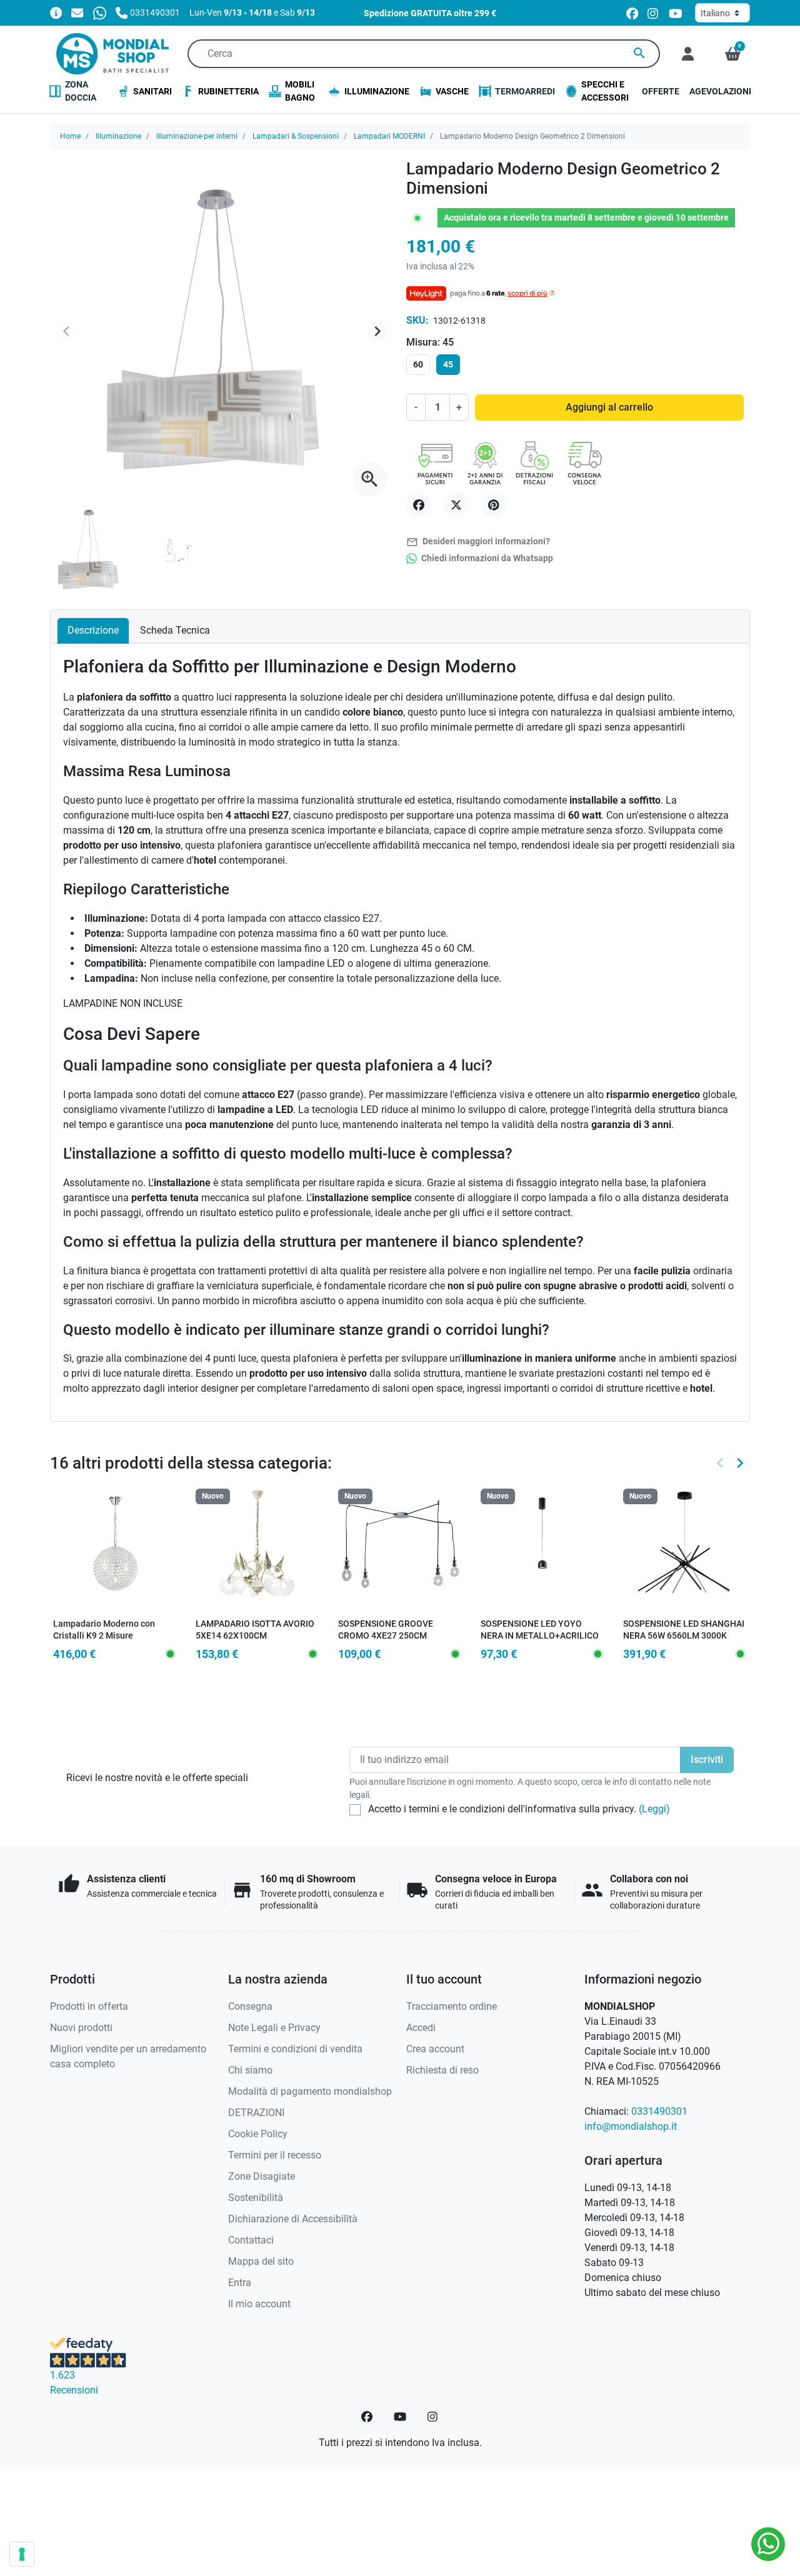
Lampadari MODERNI (389, 136)
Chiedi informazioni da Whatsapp (486, 558)
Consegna (250, 2006)
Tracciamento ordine (452, 2006)
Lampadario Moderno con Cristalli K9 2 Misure (104, 1630)
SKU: (417, 320)
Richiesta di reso (442, 2070)
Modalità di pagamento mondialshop (310, 2091)
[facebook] (632, 13)
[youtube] (676, 13)
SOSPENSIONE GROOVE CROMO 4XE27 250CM (386, 1630)
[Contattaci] (77, 12)
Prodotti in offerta (89, 2006)
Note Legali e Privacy (274, 2028)
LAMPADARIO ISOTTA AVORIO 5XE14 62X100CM (255, 1630)
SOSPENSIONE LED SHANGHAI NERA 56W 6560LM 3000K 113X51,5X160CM (684, 1635)
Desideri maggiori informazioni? (478, 542)
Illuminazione (118, 136)
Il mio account (259, 2304)
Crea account (435, 2049)
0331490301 (659, 2111)
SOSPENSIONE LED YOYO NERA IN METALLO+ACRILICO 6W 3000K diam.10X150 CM (540, 1635)
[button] (733, 54)
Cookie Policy (258, 2134)
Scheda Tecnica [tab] (175, 630)
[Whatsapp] (100, 12)
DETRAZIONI (256, 2113)
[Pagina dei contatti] (56, 12)
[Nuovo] (257, 1550)
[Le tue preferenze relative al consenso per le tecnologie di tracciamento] (22, 2554)
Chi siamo (250, 2070)
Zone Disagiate (262, 2176)
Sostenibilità (256, 2198)
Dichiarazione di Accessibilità (293, 2219)
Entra (240, 2283)
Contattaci (251, 2240)
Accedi (421, 2028)
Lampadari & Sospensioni (296, 136)
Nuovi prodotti (81, 2028)
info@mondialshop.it (631, 2126)
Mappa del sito (261, 2261)
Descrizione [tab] (93, 630)
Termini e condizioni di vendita (295, 2049)
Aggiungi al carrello (609, 407)
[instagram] (653, 13)
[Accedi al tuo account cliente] (688, 54)
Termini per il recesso (275, 2155)
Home (70, 136)
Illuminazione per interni (197, 136)
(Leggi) (654, 1809)
